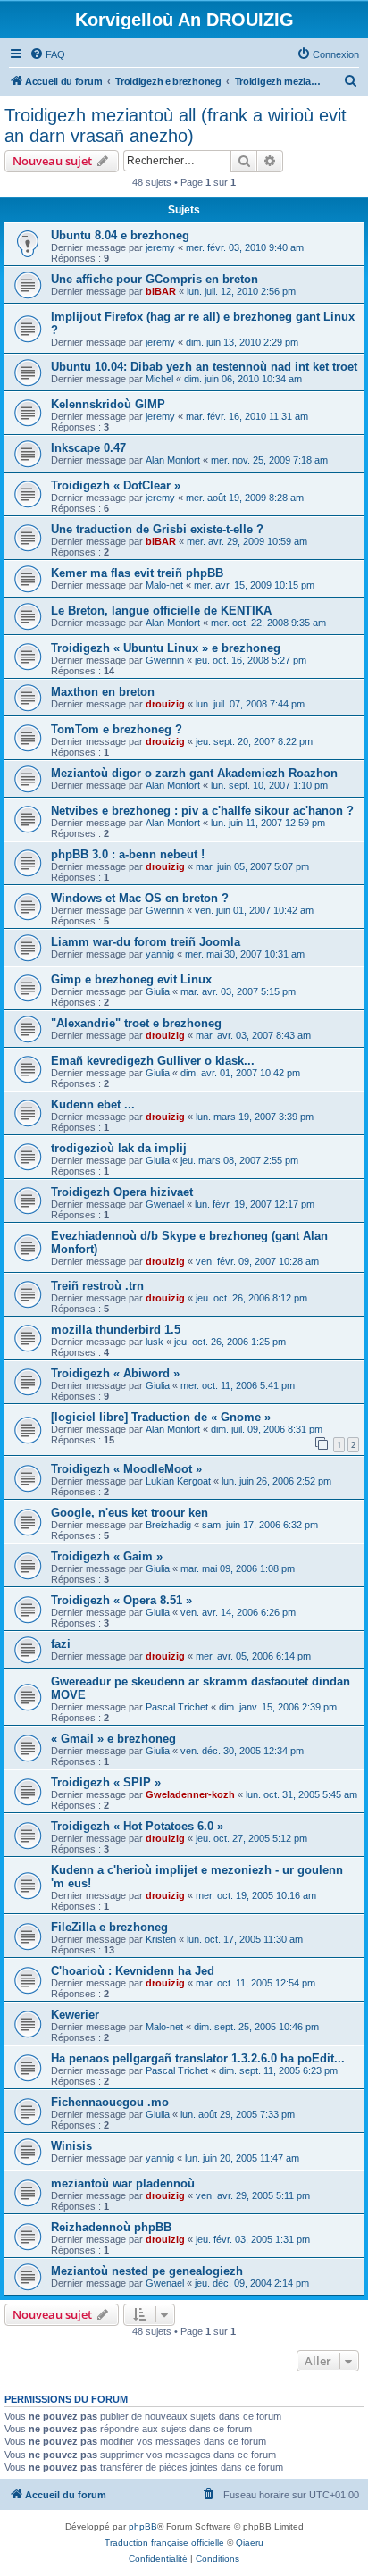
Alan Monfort (173, 460)
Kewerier (75, 2015)
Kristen (161, 1939)
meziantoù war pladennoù (123, 2183)
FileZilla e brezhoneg (109, 1927)
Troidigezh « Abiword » (115, 1373)
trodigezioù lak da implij (119, 1148)
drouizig (165, 704)
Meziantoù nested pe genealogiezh (147, 2271)
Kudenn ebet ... (93, 1104)
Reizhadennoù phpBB (111, 2227)
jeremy (160, 247)
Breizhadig (168, 1525)
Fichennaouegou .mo (110, 2102)
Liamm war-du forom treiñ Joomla (146, 942)
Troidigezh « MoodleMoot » (126, 1469)
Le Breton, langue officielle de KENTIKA (161, 611)
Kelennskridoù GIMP (108, 404)
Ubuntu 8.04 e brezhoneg (120, 235)
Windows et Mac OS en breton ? (140, 898)
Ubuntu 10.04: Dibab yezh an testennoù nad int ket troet (204, 367)
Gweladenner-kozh (190, 1794)
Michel (159, 379)
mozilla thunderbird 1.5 (116, 1330)
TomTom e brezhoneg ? (117, 729)
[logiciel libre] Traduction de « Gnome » (161, 1417)
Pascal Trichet (177, 1707)
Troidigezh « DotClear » (116, 485)
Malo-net (164, 585)
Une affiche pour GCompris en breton (155, 279)
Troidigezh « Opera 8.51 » (121, 1600)
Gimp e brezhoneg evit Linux (131, 979)
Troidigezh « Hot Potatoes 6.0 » (137, 1826)
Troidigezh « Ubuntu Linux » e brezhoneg (166, 648)
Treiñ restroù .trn (97, 1286)
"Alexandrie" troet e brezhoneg (136, 1023)
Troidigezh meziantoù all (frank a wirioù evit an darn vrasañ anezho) (176, 125)
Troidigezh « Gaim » (107, 1556)
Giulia (158, 991)
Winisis (71, 2146)
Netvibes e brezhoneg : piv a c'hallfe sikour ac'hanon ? (202, 811)
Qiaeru (250, 2543)
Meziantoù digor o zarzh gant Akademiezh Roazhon (194, 773)
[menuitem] (47, 54)
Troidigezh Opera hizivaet (122, 1192)
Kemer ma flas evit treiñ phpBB (137, 573)
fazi (61, 1644)
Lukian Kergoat (178, 1481)
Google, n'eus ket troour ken (130, 1513)
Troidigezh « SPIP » (106, 1782)
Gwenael (165, 1204)
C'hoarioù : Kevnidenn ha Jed (133, 1971)
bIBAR (161, 291)
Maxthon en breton (103, 692)
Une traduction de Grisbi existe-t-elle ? (157, 529)
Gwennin (165, 660)
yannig (160, 954)
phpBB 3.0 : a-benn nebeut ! (128, 854)
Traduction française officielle (164, 2543)
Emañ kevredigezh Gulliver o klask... (153, 1061)
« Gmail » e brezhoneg (113, 1739)
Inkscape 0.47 (88, 448)
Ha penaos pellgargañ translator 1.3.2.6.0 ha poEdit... (198, 2058)
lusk (155, 1342)
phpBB (143, 2526)
